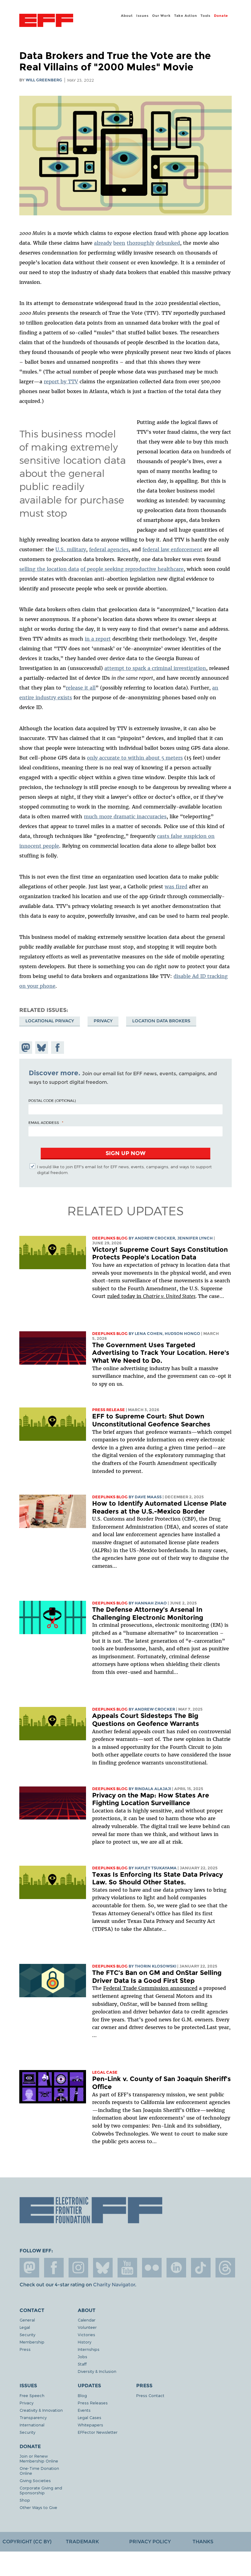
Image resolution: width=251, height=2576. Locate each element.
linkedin (176, 2268)
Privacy (103, 1021)
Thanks (203, 2542)
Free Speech (32, 2395)
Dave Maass (148, 1497)
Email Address (44, 1122)
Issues (142, 16)
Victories (86, 2334)
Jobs (82, 2357)
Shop (25, 2500)
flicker (152, 2268)
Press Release (109, 1410)
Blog (82, 2395)
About (127, 16)
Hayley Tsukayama (156, 1868)
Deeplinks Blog (110, 1238)
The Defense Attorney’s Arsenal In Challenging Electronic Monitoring (148, 1613)
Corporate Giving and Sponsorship (41, 2490)
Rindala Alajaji (153, 1789)
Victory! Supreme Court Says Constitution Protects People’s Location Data (160, 1253)
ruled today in (151, 1296)
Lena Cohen (149, 1334)
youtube (127, 2268)
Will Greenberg (44, 80)
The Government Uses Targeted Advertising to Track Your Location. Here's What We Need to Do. (161, 1353)
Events (84, 2410)
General (27, 2320)
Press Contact (150, 2395)
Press (25, 2349)
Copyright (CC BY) (27, 2542)
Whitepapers (90, 2425)
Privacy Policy (150, 2542)
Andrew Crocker (155, 1238)
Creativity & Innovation (41, 2410)
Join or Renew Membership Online (39, 2458)
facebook (54, 2268)
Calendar (87, 2320)
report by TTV (61, 381)
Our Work (161, 16)
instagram (78, 2268)
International (32, 2425)
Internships (89, 2349)
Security (27, 2334)
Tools (206, 16)
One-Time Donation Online (39, 2471)
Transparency (33, 2417)
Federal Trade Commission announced (150, 1988)
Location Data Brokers (161, 1021)
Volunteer (87, 2327)
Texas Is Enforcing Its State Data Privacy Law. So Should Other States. (157, 1878)
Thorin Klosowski (155, 1966)
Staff (82, 2364)
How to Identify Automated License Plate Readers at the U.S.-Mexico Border (159, 1507)
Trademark (82, 2542)
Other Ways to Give (38, 2507)
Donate (221, 16)
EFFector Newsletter (98, 2432)
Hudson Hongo (182, 1334)
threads (225, 2268)
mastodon (29, 2268)
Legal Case (105, 2072)
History (84, 2342)
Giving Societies (35, 2480)
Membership (32, 2342)
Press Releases (93, 2403)
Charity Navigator (114, 2285)
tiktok (201, 2268)
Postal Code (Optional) (52, 1100)
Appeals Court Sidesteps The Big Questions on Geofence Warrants (146, 1720)
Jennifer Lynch (195, 1238)
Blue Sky (103, 2268)
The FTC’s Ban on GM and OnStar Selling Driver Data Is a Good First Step (157, 1977)
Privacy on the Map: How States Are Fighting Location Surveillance (151, 1799)
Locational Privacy (50, 1021)
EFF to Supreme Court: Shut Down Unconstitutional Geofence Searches (151, 1420)
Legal (25, 2327)
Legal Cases (90, 2417)
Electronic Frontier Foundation (46, 21)
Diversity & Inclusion (97, 2371)
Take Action (186, 16)
